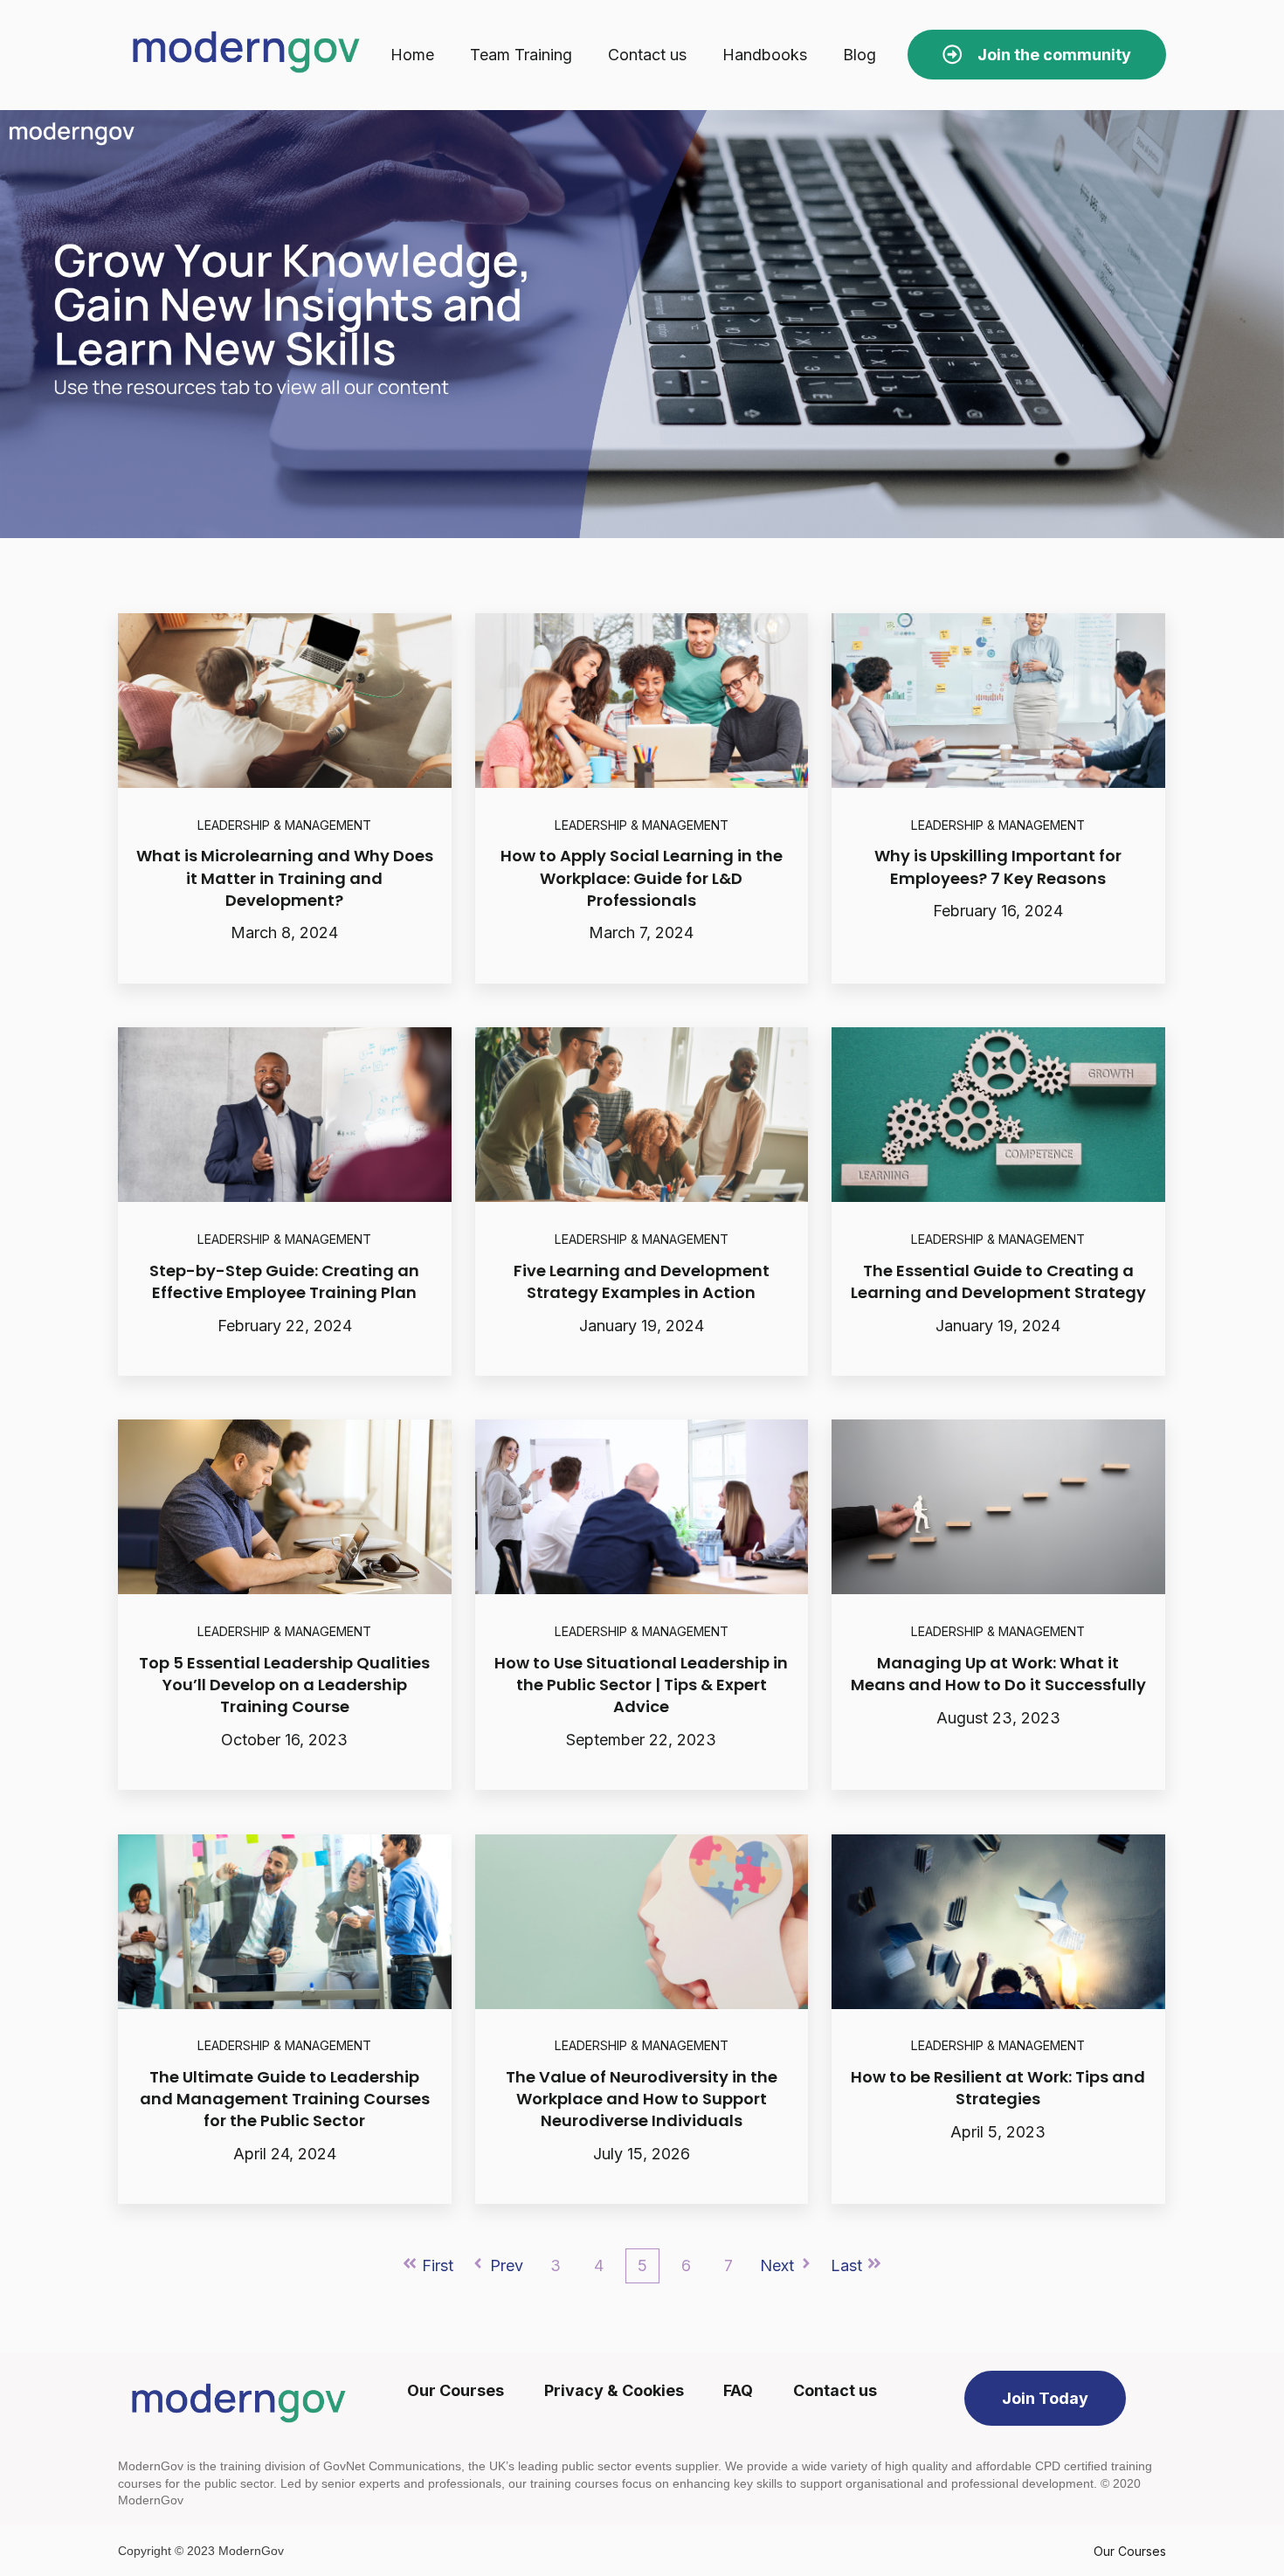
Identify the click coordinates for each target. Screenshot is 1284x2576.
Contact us (647, 55)
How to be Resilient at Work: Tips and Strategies (998, 2088)
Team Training (521, 55)
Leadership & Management (284, 825)
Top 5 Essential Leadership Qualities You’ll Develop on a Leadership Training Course (284, 1685)
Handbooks (765, 55)
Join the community (1054, 55)
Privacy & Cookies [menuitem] (614, 2390)
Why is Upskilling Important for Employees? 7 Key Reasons (998, 867)
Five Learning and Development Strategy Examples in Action (642, 1281)
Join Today (1045, 2398)
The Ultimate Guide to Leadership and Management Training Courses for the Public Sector (285, 2099)
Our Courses (1130, 2551)
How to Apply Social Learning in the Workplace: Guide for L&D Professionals (642, 877)
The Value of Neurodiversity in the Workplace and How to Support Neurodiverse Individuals (642, 2099)
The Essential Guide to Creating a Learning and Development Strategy (998, 1281)
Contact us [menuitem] (835, 2390)
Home (412, 55)
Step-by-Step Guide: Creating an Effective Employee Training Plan (284, 1281)
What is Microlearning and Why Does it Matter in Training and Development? (285, 877)
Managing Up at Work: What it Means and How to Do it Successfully (998, 1674)
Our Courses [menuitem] (456, 2390)
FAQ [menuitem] (738, 2390)
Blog (859, 55)
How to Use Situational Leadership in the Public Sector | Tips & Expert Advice (641, 1685)
